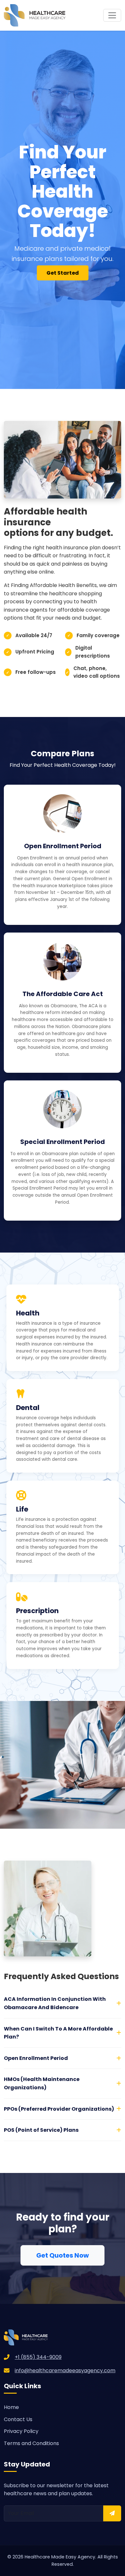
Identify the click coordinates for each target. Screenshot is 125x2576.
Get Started (63, 273)
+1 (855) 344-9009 (38, 2357)
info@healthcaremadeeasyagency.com (65, 2370)
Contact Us (18, 2419)
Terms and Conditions (31, 2443)
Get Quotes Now (63, 2255)
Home (11, 2407)
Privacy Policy (21, 2431)
